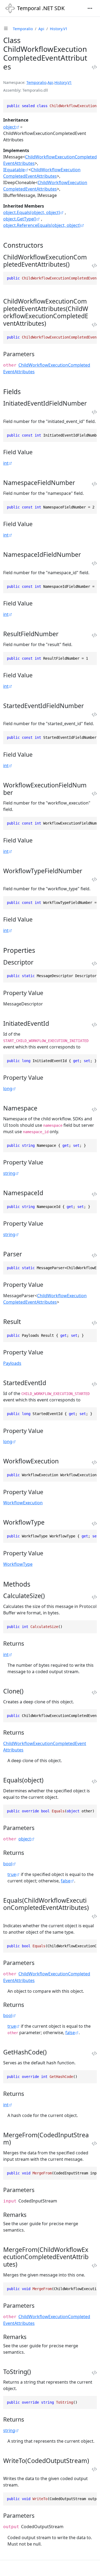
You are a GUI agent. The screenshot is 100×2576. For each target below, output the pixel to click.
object (9, 127)
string (9, 1173)
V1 (70, 82)
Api (41, 29)
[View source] (94, 67)
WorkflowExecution (23, 1503)
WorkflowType (18, 1564)
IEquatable (14, 170)
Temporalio (23, 29)
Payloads (12, 1363)
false (66, 1881)
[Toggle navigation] (90, 8)
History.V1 (59, 29)
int (6, 463)
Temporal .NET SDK (41, 8)
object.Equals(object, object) (32, 212)
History (61, 82)
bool (8, 1864)
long (8, 1089)
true (12, 1874)
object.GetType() (20, 219)
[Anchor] (48, 245)
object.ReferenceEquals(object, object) (42, 225)
